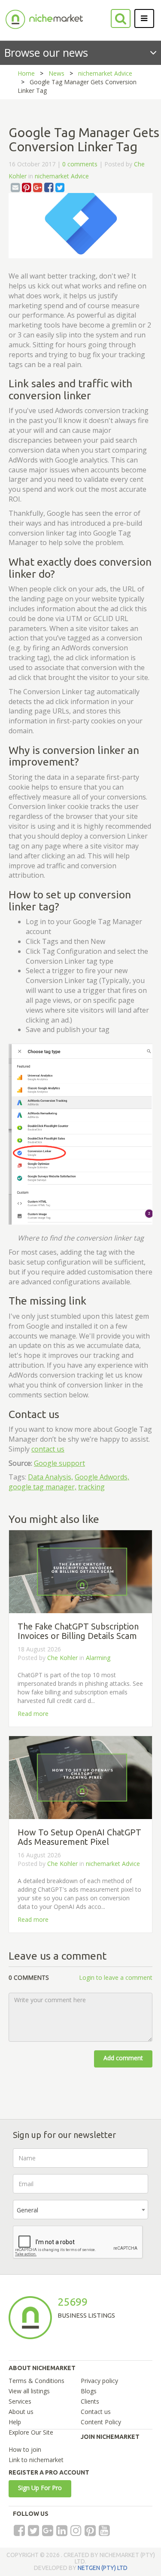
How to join (25, 2449)
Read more (33, 1714)
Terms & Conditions (36, 2381)
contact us (48, 1449)
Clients (90, 2401)
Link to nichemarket (36, 2460)
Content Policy (101, 2422)
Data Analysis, (50, 1477)
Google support (59, 1463)
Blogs (89, 2391)
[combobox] (80, 2210)
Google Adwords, (102, 1477)
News (56, 73)
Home (26, 73)
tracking (91, 1487)
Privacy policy (99, 2381)
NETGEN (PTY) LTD (103, 2568)
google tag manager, (43, 1487)
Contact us (96, 2412)
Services (20, 2401)
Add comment (123, 2058)
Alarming (98, 1658)
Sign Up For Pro (40, 2488)
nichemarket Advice (105, 73)
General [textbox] (27, 2210)
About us (21, 2412)
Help (15, 2422)
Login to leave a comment (116, 1977)
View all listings (29, 2391)
